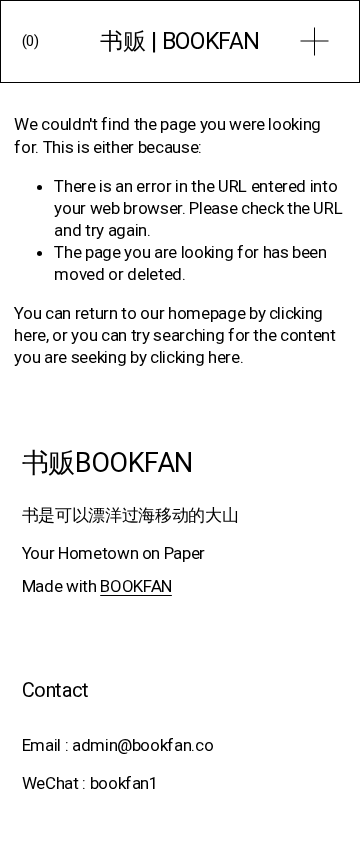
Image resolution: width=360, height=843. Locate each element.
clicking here (195, 357)
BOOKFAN (136, 586)
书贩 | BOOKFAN (179, 41)
